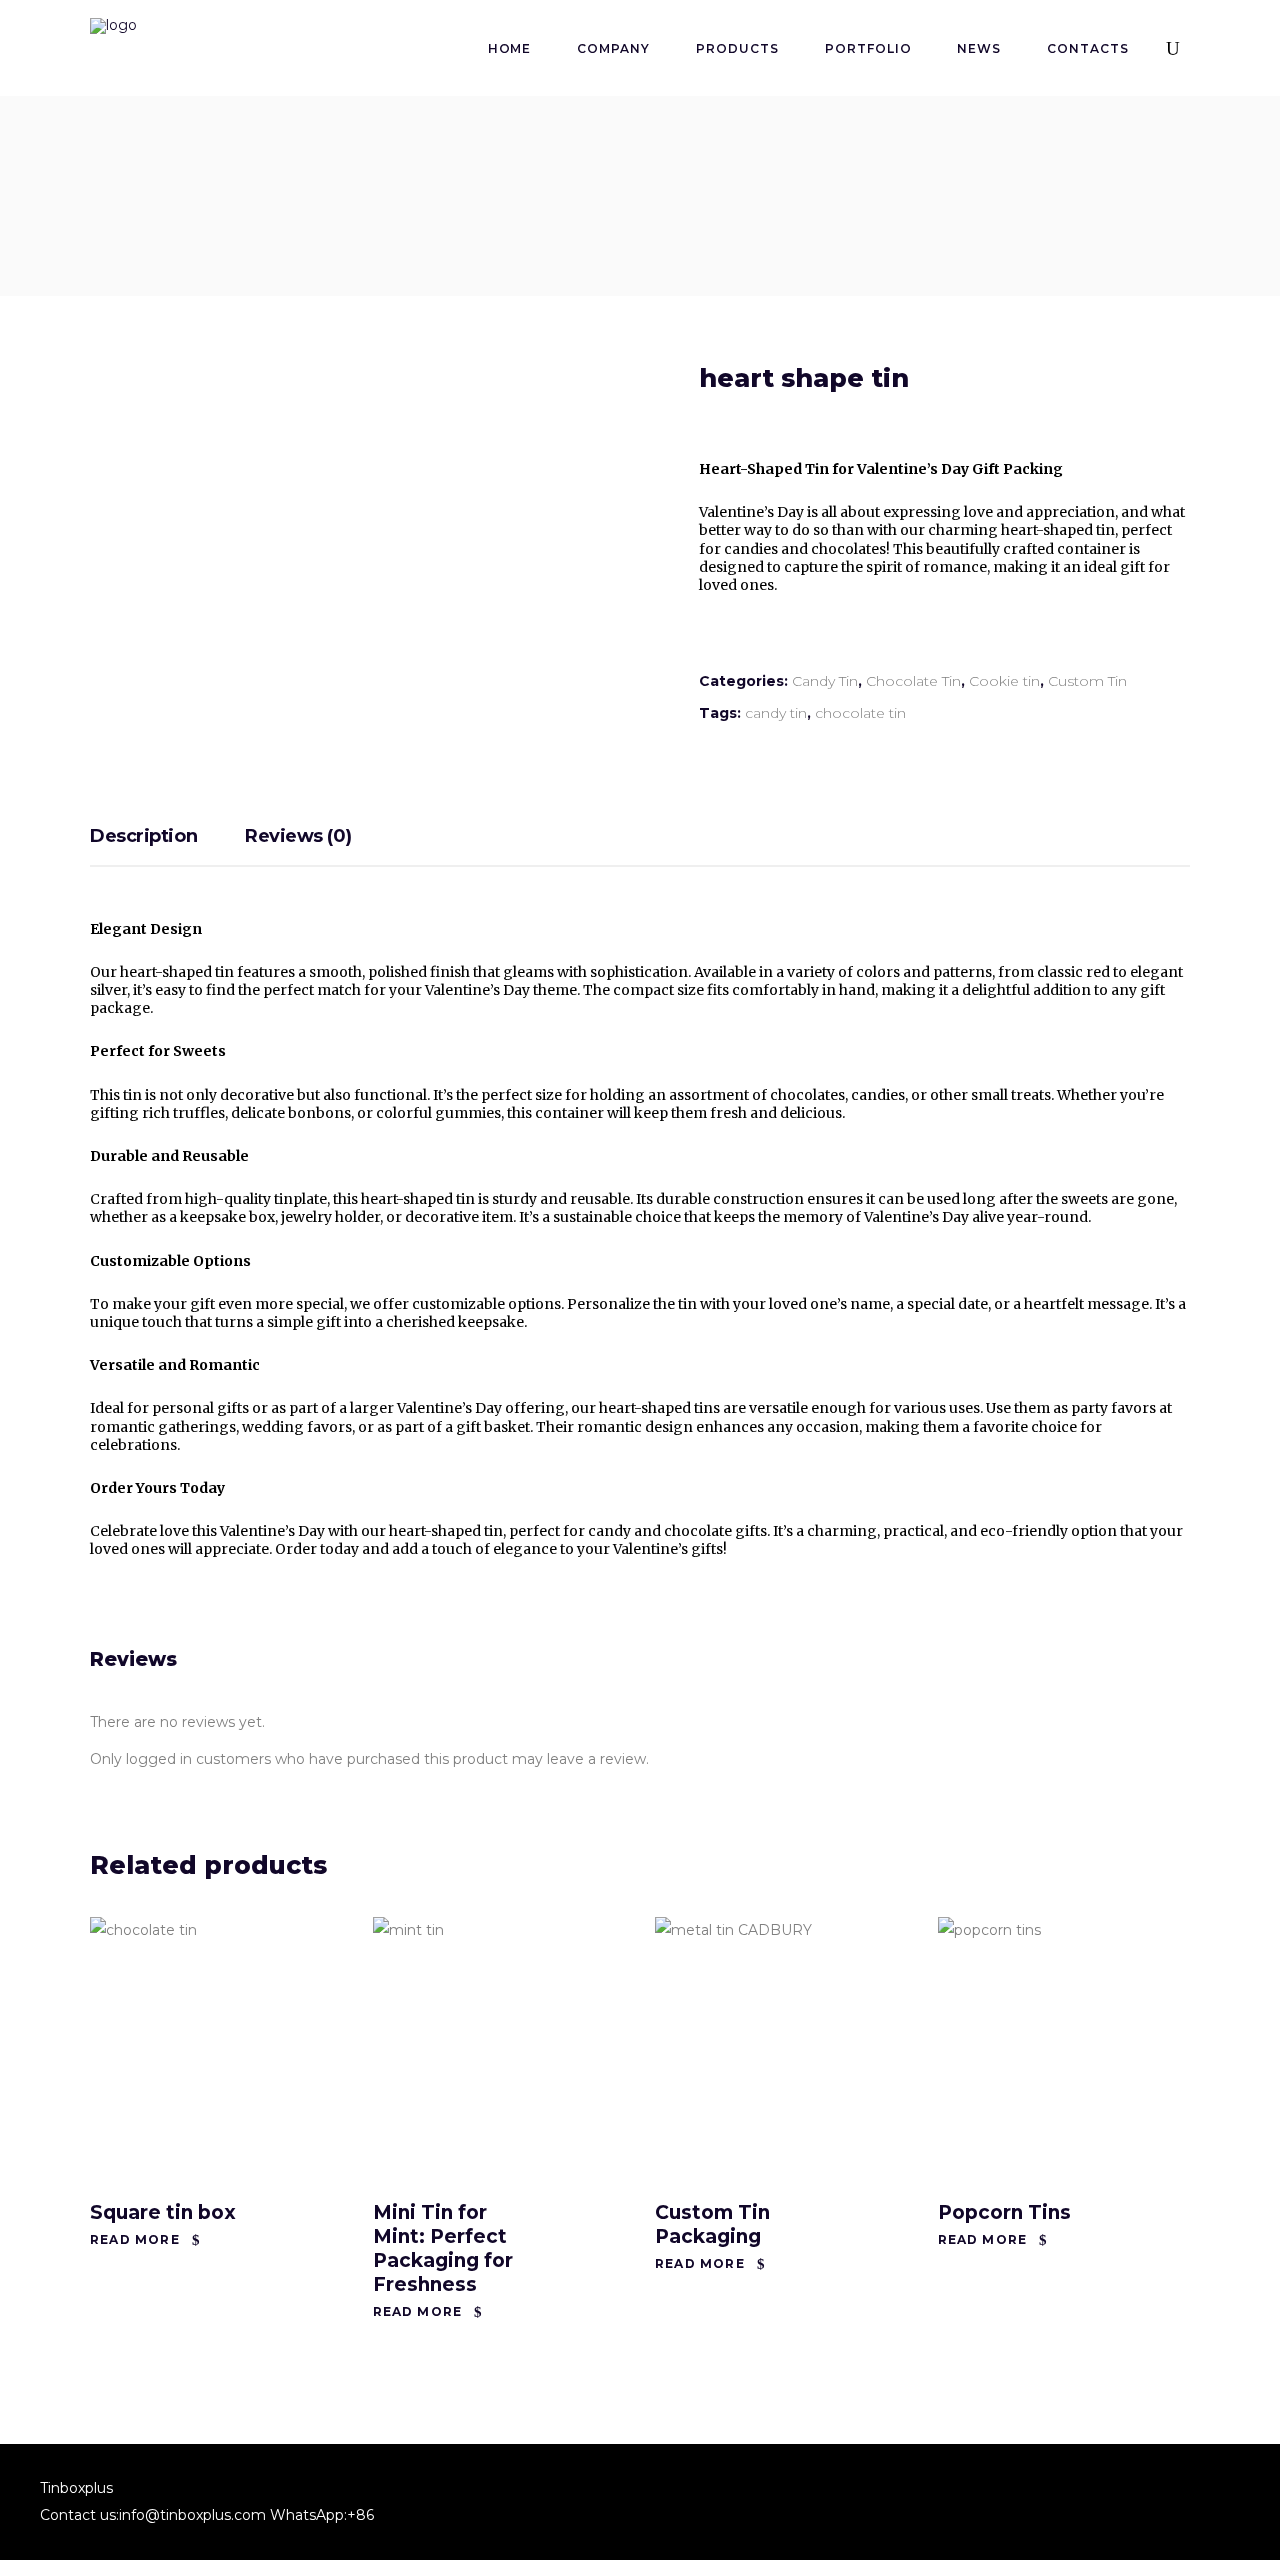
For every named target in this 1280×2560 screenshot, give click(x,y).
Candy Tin (825, 681)
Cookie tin (1004, 681)
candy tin (776, 713)
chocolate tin (860, 713)
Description (143, 836)
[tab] (165, 837)
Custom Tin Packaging (712, 2224)
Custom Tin (1087, 681)
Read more (135, 2239)
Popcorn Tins (1004, 2212)
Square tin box (163, 2212)
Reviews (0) (298, 836)
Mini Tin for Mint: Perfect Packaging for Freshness (443, 2248)
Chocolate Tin (913, 681)
